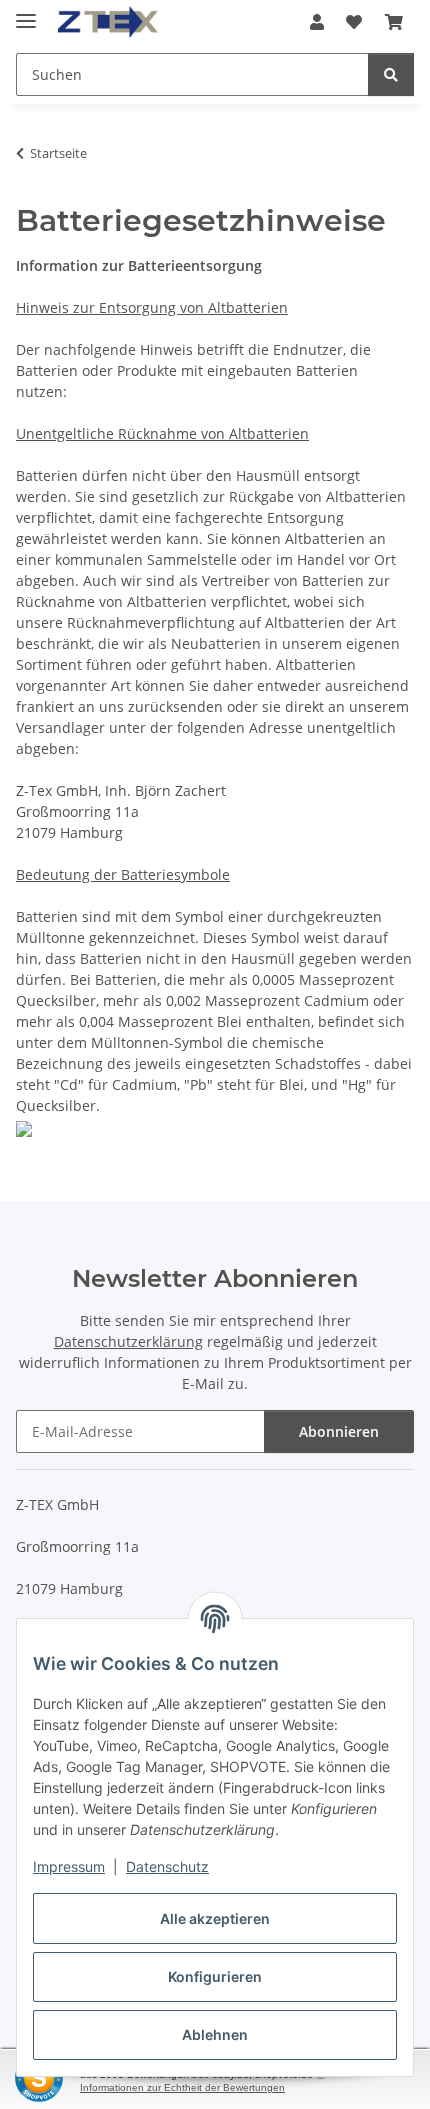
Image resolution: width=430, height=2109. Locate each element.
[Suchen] (391, 74)
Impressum (69, 1866)
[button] (317, 22)
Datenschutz (167, 1866)
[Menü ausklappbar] (26, 12)
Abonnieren (339, 1431)
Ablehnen (215, 2034)
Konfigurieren (215, 1976)
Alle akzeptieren (215, 1918)
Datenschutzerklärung (128, 1341)
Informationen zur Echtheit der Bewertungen (182, 2087)
